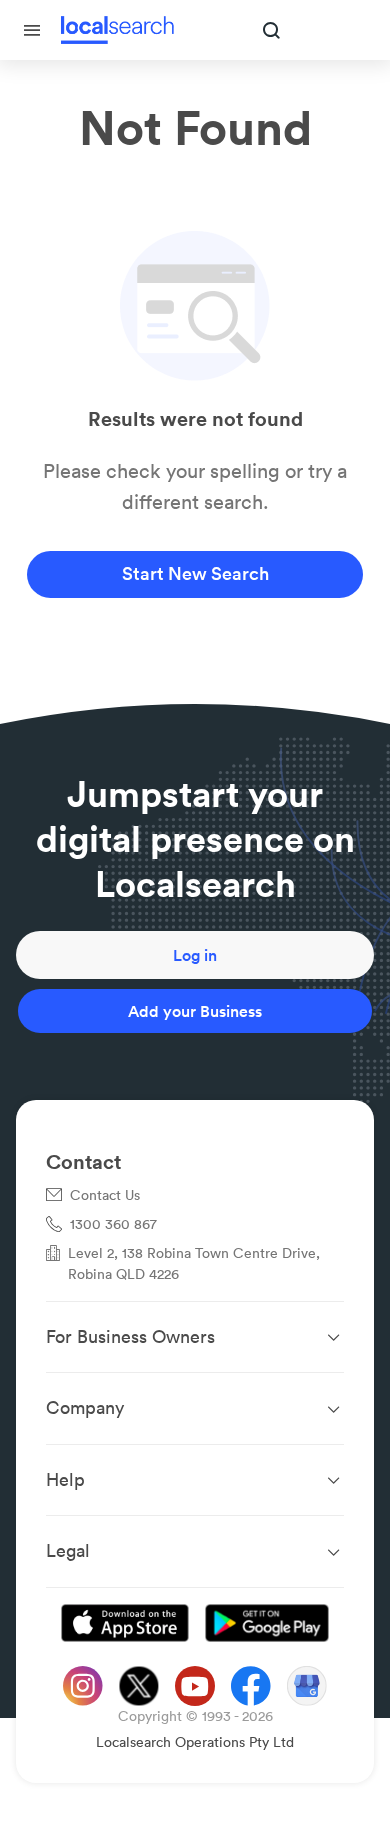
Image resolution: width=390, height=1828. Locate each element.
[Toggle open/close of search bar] (272, 32)
